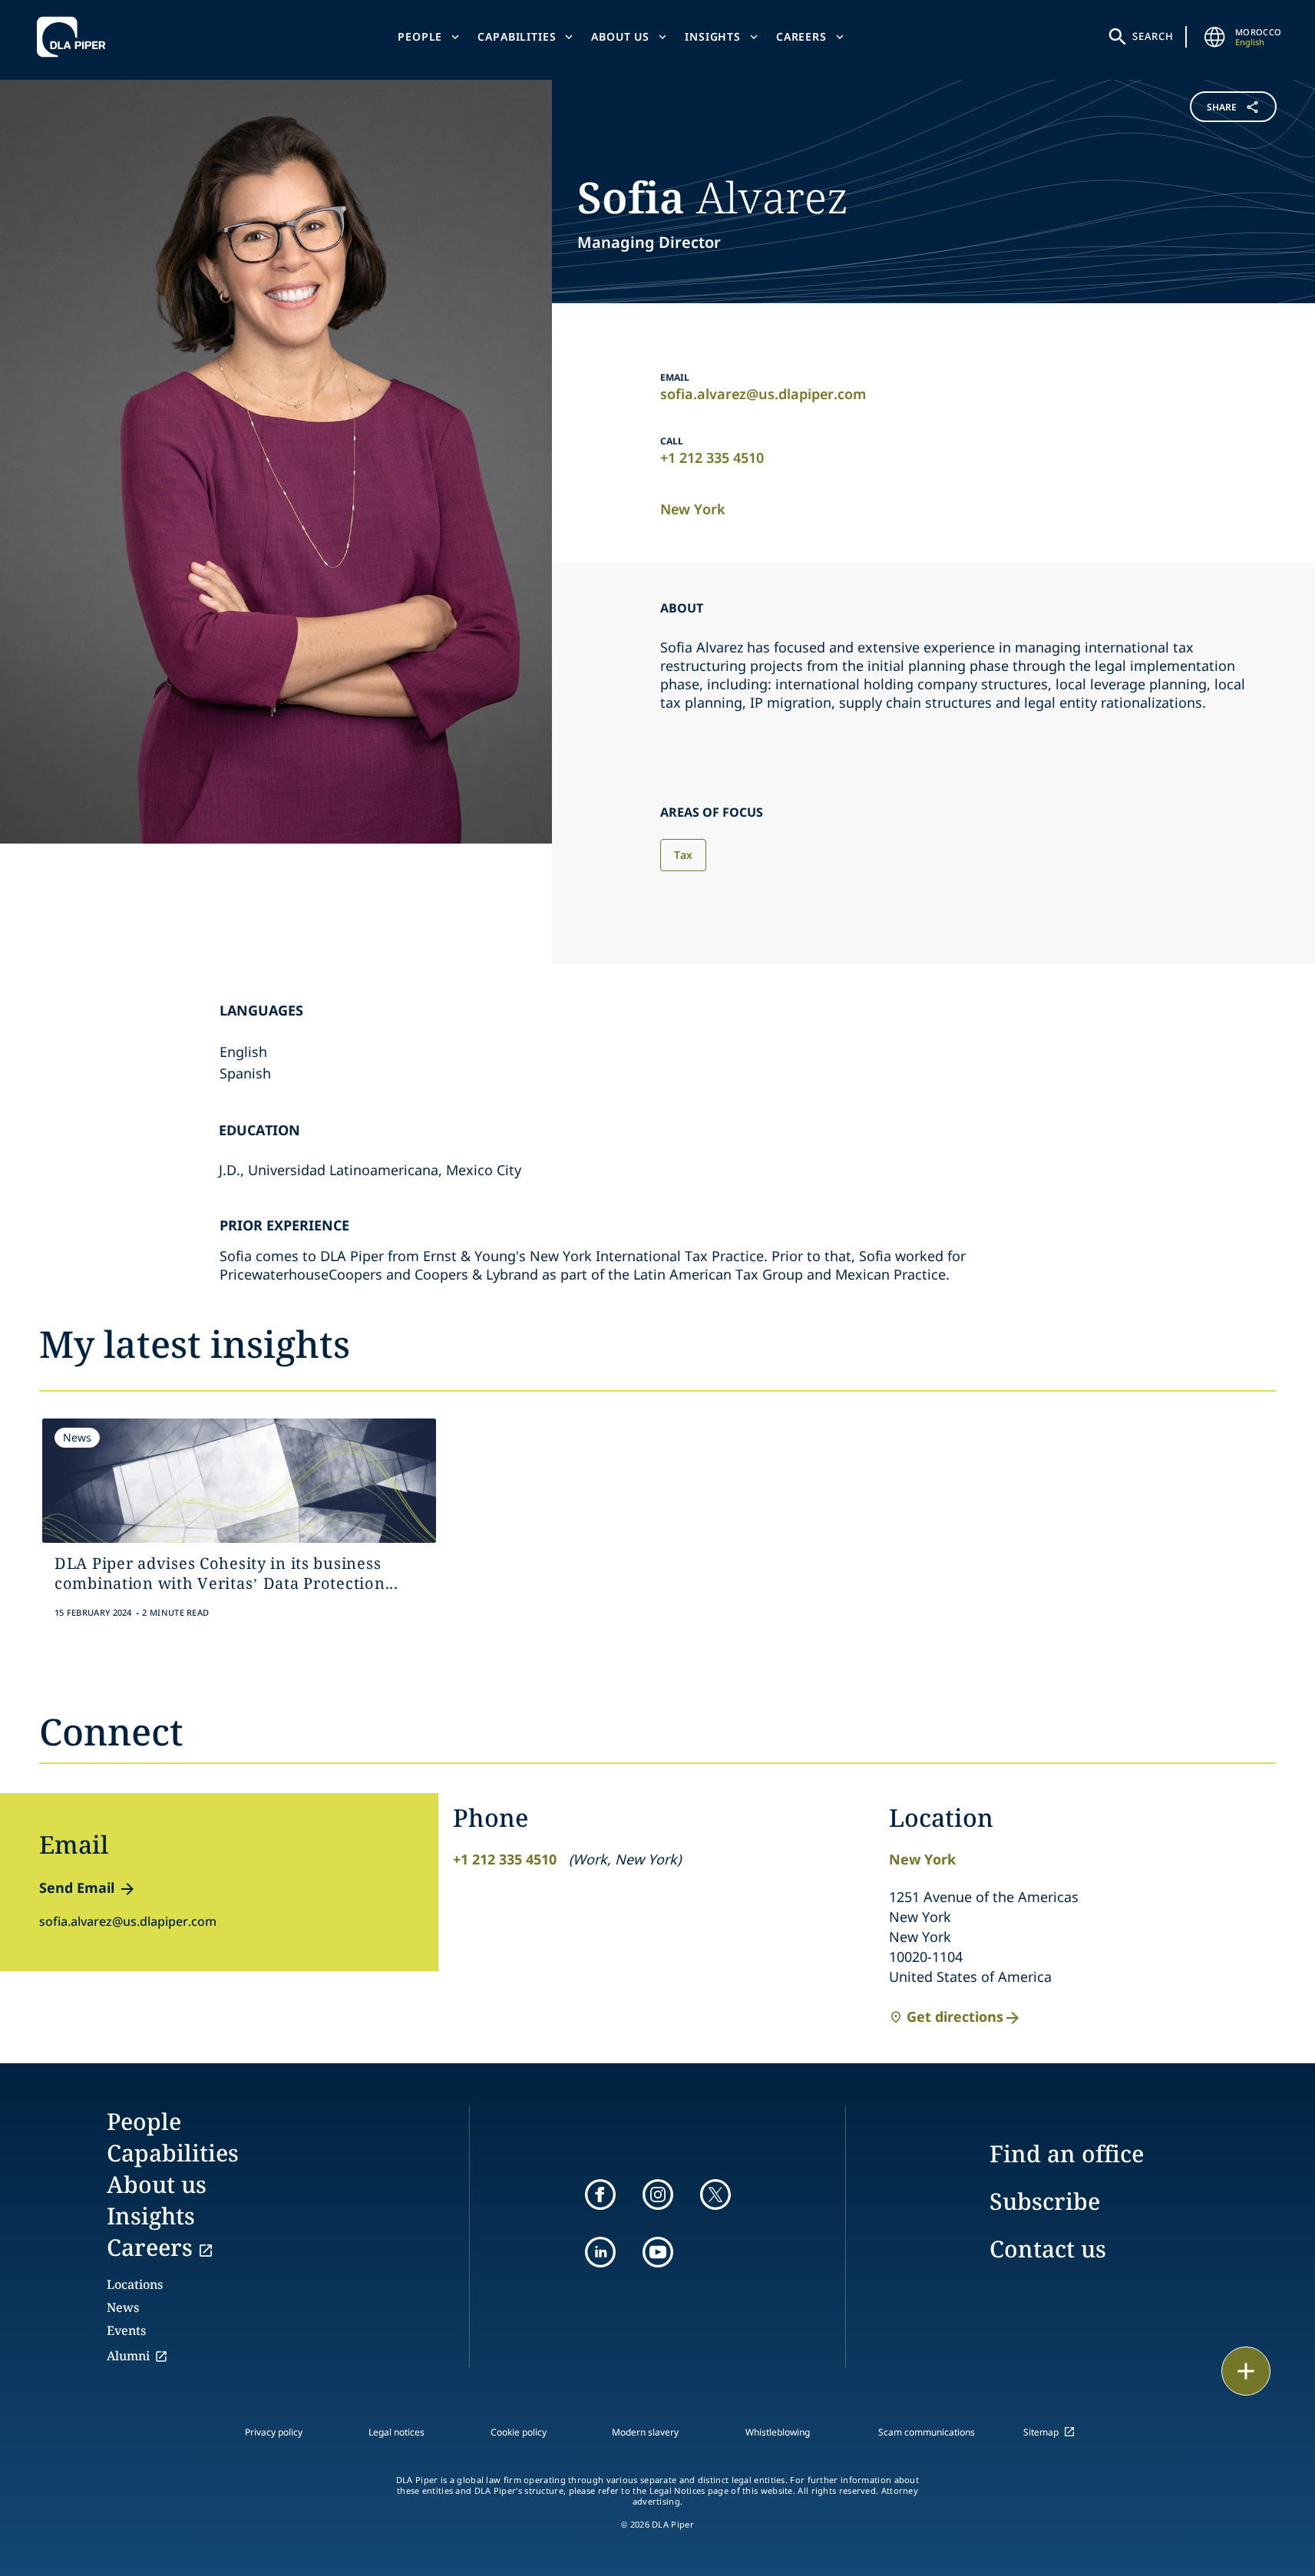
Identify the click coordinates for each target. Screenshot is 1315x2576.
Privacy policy (274, 2432)
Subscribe (1045, 2201)
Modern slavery (645, 2432)
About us (620, 36)
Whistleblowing (778, 2432)
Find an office (1067, 2153)
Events (126, 2330)
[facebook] (600, 2195)
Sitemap (1041, 2432)
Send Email (77, 1887)
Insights (713, 36)
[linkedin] (600, 2252)
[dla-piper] (75, 37)
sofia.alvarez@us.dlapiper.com (763, 394)
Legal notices (396, 2432)
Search (1153, 36)
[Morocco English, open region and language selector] (1215, 37)
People (420, 36)
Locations (135, 2284)
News (123, 2307)
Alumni (128, 2356)
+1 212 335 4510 (712, 457)
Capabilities (517, 36)
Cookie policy (519, 2432)
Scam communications (927, 2432)
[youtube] (658, 2252)
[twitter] (715, 2195)
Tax (683, 855)
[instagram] (658, 2195)
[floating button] (1246, 2371)
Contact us (1048, 2249)
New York (693, 509)
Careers (801, 36)
